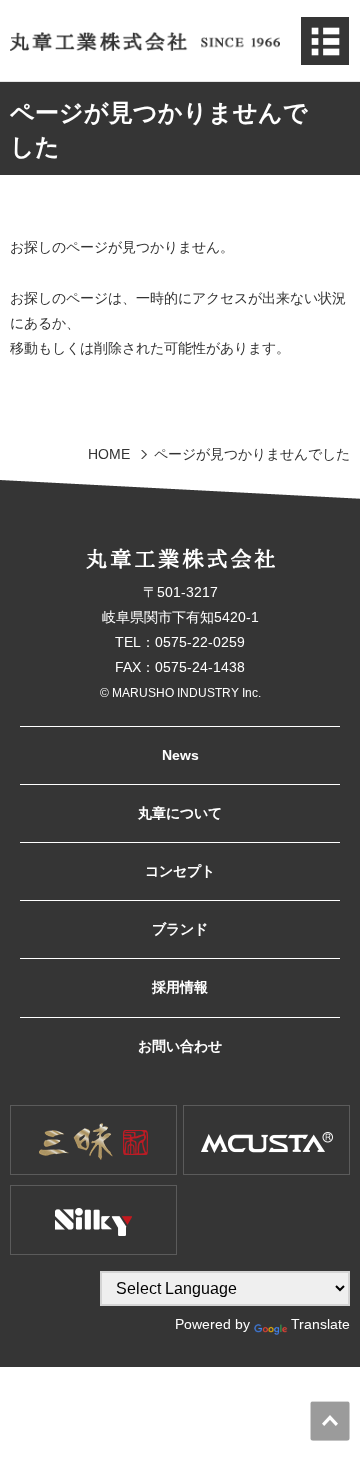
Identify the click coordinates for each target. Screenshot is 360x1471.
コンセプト (180, 871)
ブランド (180, 929)
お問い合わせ (180, 1046)
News (180, 755)
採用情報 (180, 987)
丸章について (180, 813)
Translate (320, 1324)
